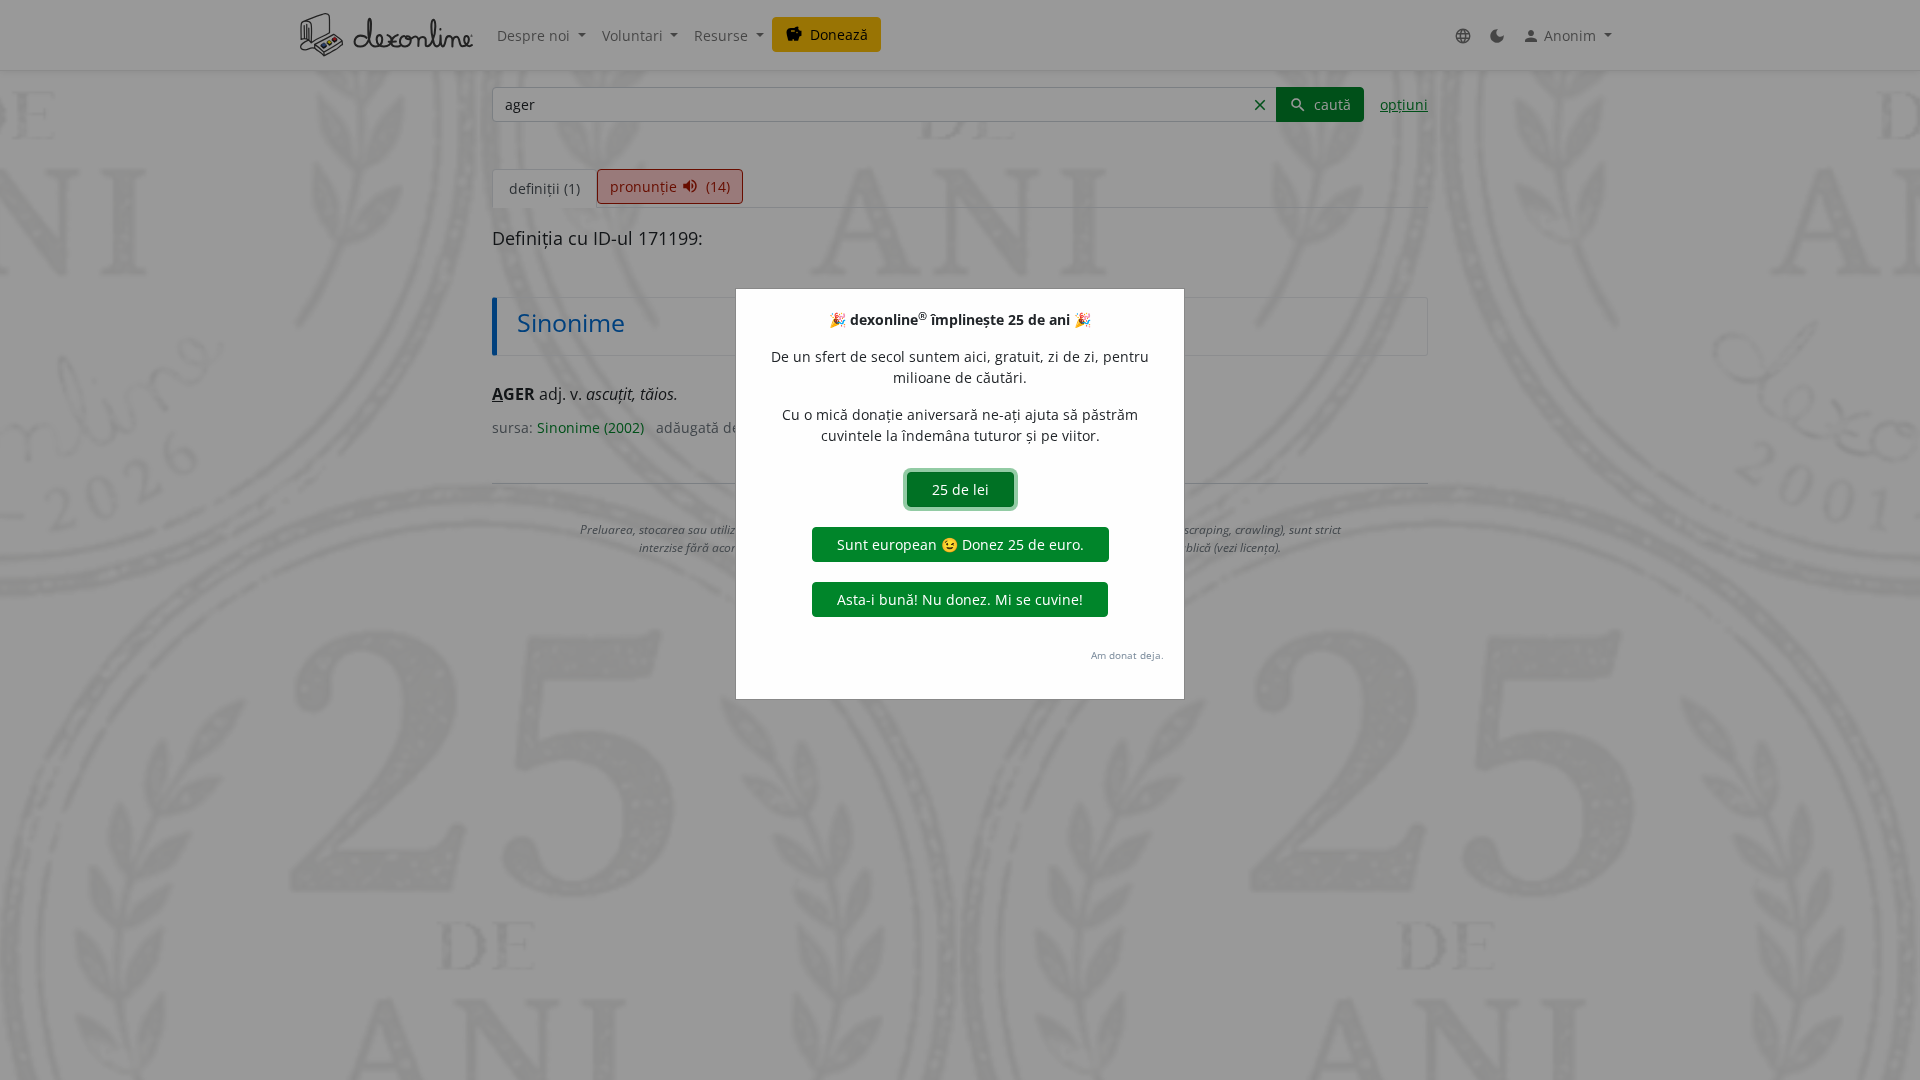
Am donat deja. (1127, 655)
